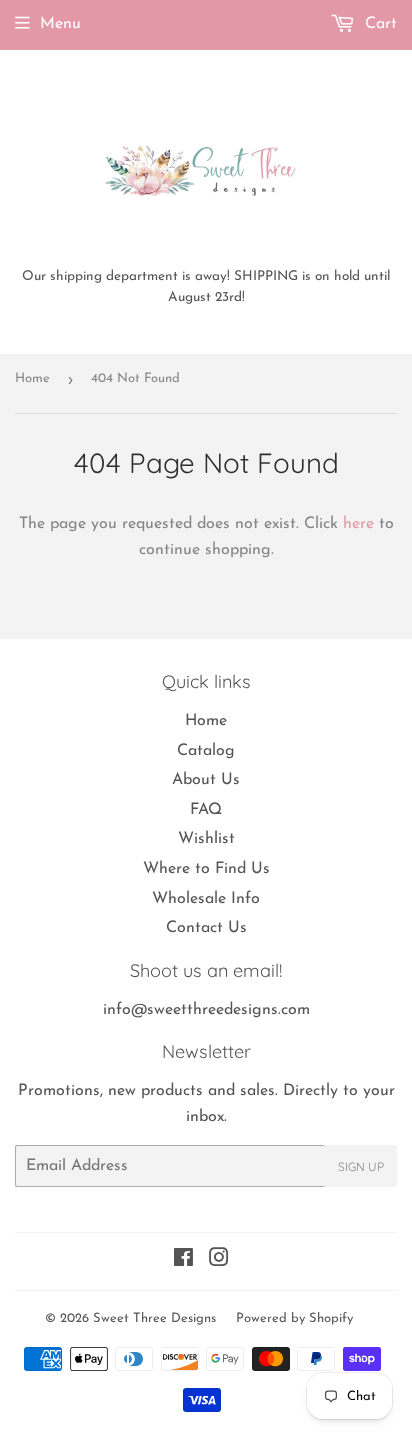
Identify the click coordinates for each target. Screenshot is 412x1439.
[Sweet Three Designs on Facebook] (183, 1261)
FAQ (206, 810)
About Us (206, 780)
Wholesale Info (206, 899)
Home (32, 378)
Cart (378, 24)
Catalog (206, 751)
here (358, 524)
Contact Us (206, 928)
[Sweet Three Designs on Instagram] (219, 1261)
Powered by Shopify (294, 1318)
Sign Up (361, 1166)
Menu (60, 24)
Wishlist (206, 839)
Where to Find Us (206, 869)
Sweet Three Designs (154, 1318)
